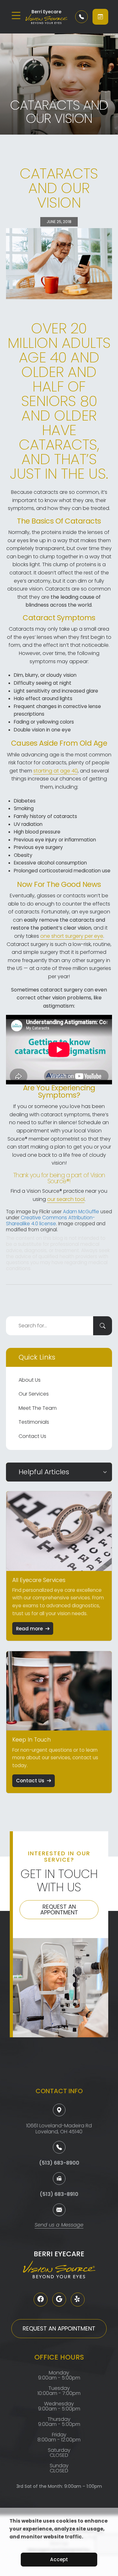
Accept (59, 2559)
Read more (29, 1629)
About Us (30, 1380)
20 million (47, 336)
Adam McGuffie (81, 1212)
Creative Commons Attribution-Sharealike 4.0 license (51, 1221)
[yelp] (78, 2300)
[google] (59, 2300)
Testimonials (34, 1422)
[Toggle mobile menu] (16, 15)
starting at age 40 (56, 771)
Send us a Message (59, 2225)
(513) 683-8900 (59, 2163)
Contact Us (32, 1436)
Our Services (34, 1394)
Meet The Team (38, 1408)
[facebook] (41, 2300)
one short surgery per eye (72, 936)
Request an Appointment (59, 1909)
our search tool (66, 1199)
